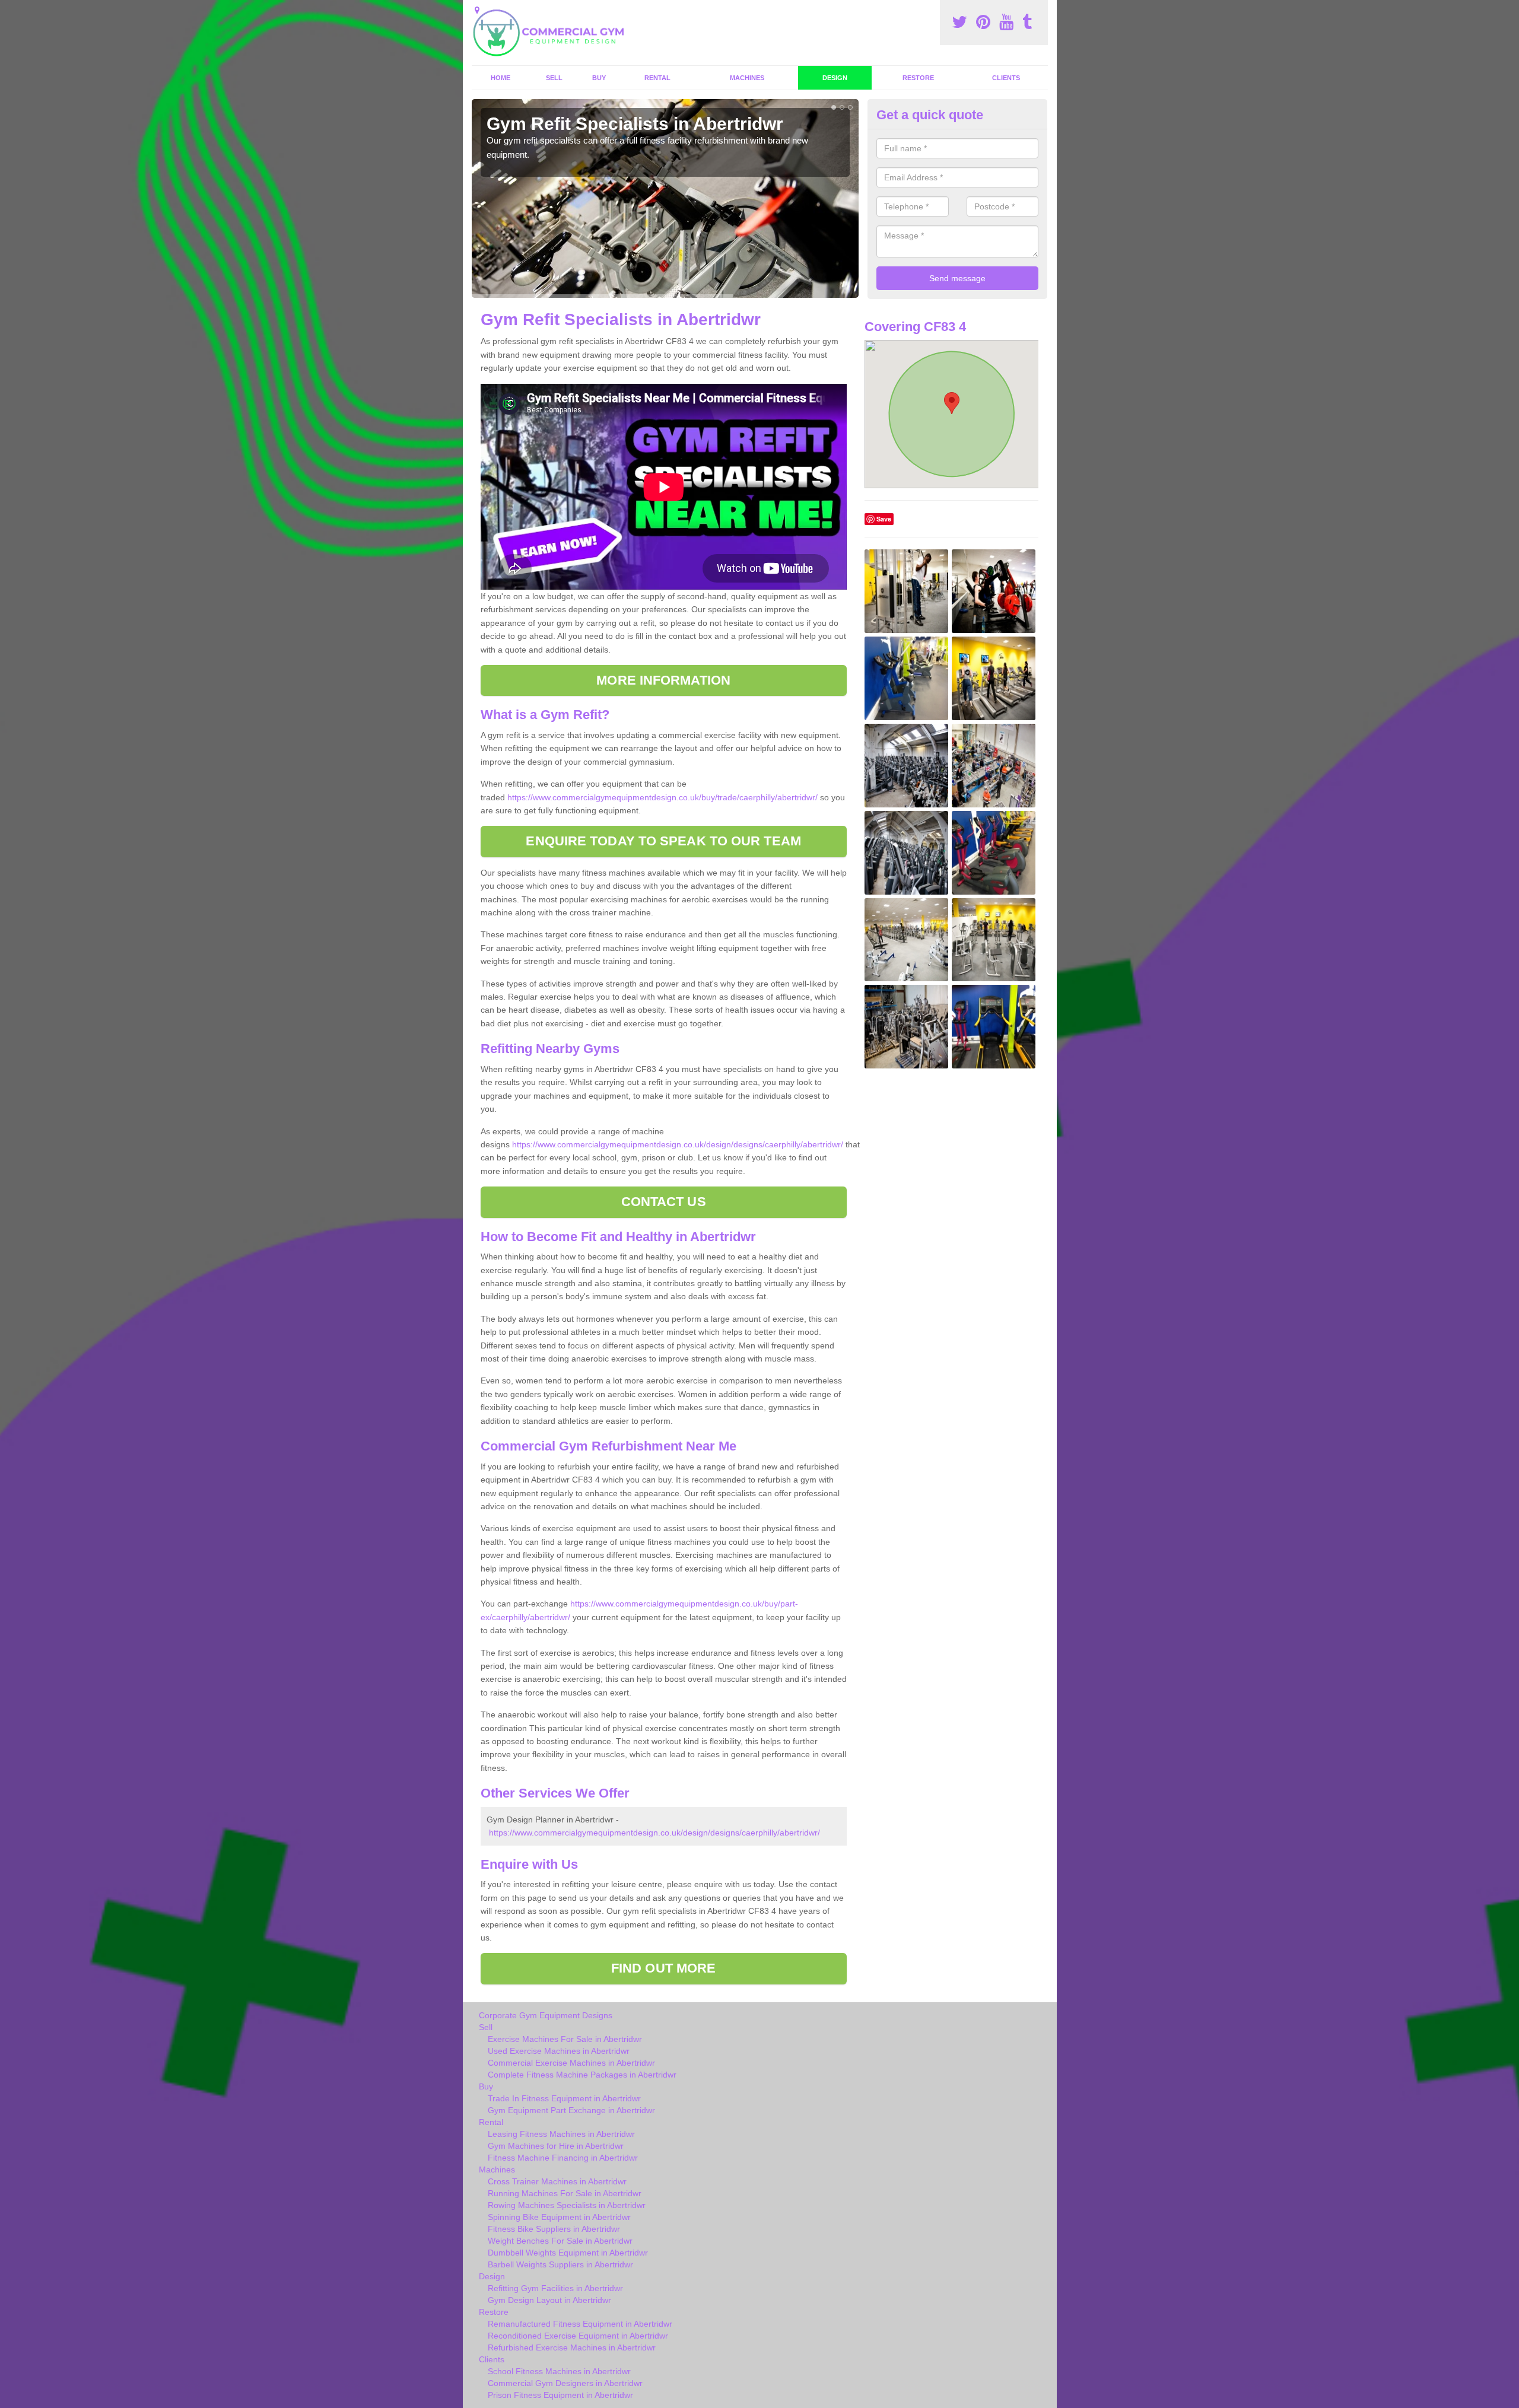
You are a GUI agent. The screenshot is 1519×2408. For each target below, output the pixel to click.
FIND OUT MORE (663, 1968)
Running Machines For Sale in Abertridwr (565, 2193)
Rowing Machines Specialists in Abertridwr (567, 2205)
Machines (747, 78)
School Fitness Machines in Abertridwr (559, 2371)
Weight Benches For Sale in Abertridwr (560, 2241)
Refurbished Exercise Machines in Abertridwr (572, 2347)
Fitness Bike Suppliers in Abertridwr (554, 2229)
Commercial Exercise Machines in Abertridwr (571, 2063)
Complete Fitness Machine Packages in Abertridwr (582, 2075)
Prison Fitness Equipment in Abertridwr (560, 2395)
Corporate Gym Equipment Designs (546, 2015)
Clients (1006, 78)
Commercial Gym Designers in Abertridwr (565, 2383)
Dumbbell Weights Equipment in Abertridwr (568, 2253)
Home (500, 78)
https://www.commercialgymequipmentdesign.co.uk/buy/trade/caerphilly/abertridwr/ (662, 797)
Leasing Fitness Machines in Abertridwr (561, 2134)
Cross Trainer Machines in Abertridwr (557, 2181)
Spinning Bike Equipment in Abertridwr (559, 2217)
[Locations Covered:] (477, 10)
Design (835, 78)
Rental (657, 78)
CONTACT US (664, 1202)
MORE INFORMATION (663, 680)
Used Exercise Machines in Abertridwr (559, 2051)
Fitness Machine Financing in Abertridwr (563, 2158)
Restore (918, 78)
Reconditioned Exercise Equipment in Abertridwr (578, 2336)
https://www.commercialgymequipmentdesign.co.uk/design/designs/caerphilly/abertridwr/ (678, 1144)
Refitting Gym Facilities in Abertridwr (555, 2288)
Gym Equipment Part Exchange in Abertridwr (571, 2110)
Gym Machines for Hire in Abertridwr (556, 2146)
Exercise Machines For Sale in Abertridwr (565, 2039)
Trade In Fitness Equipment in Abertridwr (564, 2098)
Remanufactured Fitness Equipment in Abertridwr (580, 2324)
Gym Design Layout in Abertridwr (549, 2300)
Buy (599, 78)
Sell (554, 78)
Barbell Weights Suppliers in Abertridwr (560, 2264)
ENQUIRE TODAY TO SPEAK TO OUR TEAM (663, 841)
